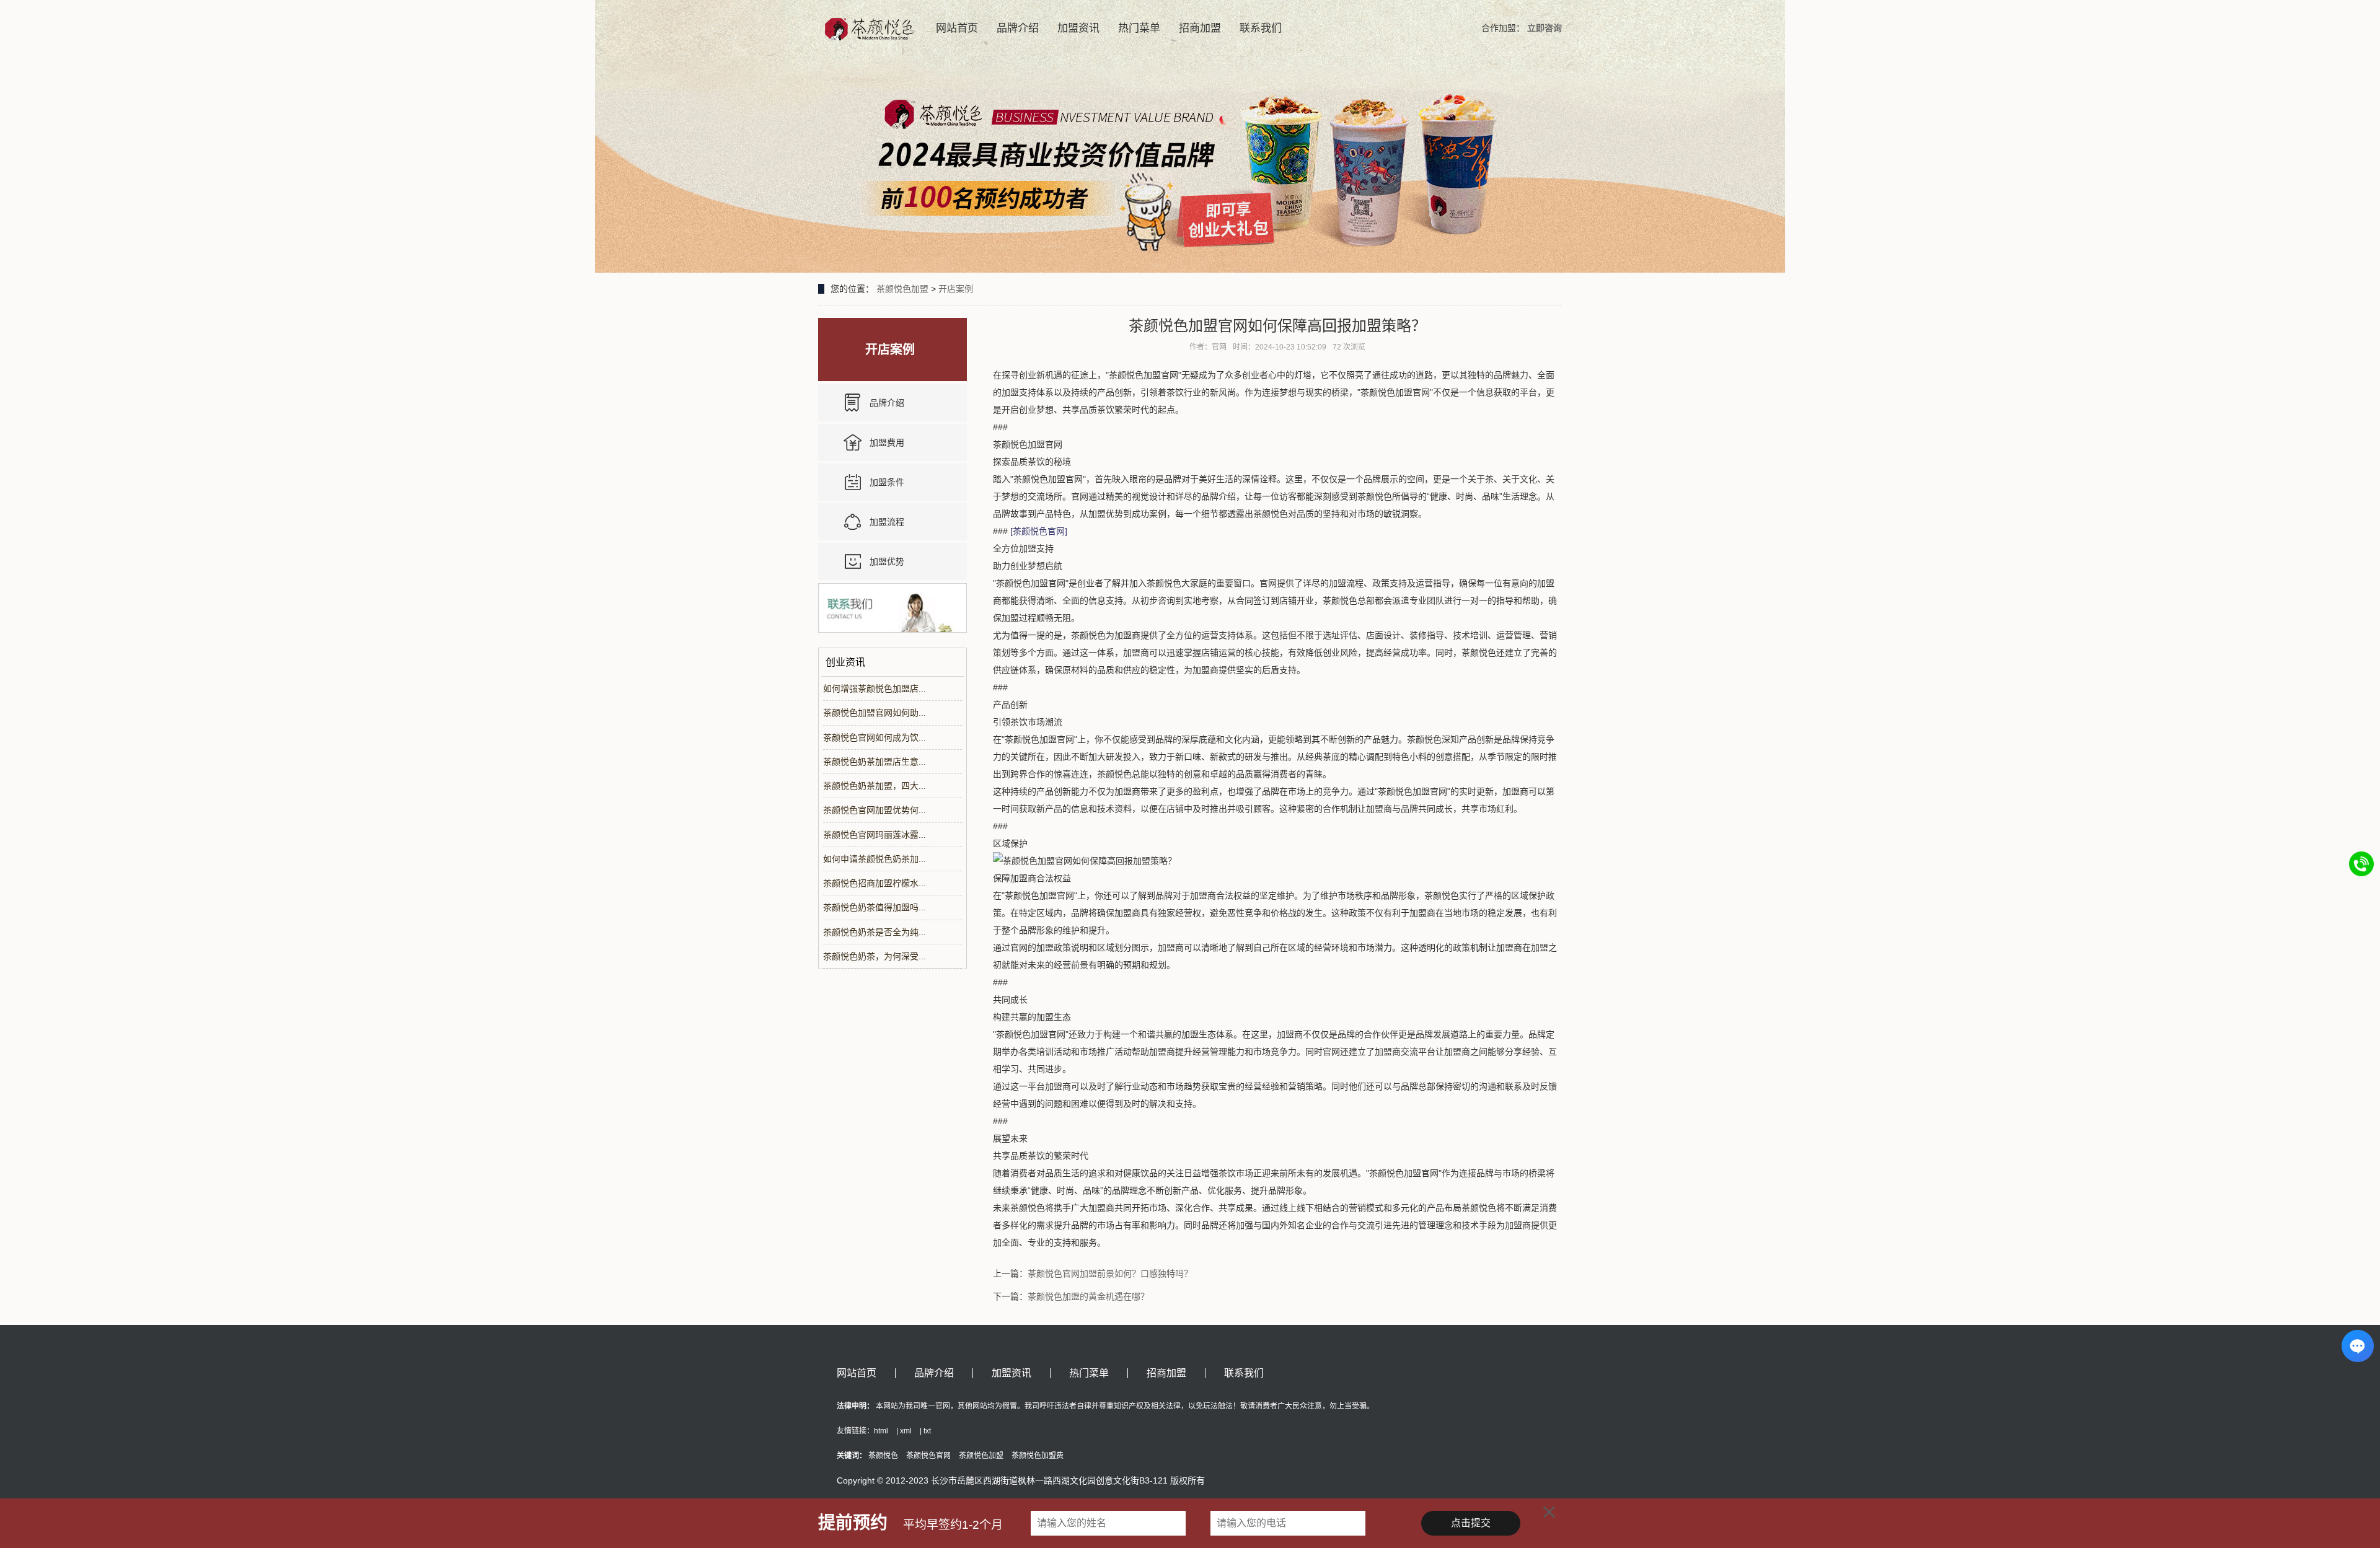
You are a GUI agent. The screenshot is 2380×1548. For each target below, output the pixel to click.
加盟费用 (887, 442)
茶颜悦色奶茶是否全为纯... (875, 932)
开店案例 (956, 289)
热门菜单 (1139, 28)
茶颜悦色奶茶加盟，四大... (875, 786)
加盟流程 (887, 522)
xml (906, 1431)
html (881, 1431)
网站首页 (957, 28)
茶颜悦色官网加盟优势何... (875, 810)
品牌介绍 (1018, 28)
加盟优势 (887, 561)
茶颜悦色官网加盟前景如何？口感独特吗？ (1110, 1273)
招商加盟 (1200, 28)
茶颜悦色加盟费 (1038, 1456)
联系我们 (1261, 28)
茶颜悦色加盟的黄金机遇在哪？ (1088, 1296)
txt (927, 1431)
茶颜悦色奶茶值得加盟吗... (875, 907)
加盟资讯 (1078, 28)
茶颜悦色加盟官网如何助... (875, 713)
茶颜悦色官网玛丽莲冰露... (875, 835)
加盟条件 (887, 482)
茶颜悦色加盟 (902, 289)
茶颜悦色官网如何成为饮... (875, 737)
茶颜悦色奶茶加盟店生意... (875, 762)
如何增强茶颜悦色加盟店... (875, 688)
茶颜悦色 (883, 1456)
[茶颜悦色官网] (1039, 531)
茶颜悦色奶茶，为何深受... (875, 956)
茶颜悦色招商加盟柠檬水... (875, 883)
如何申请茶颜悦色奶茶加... (875, 859)
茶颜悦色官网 (928, 1456)
